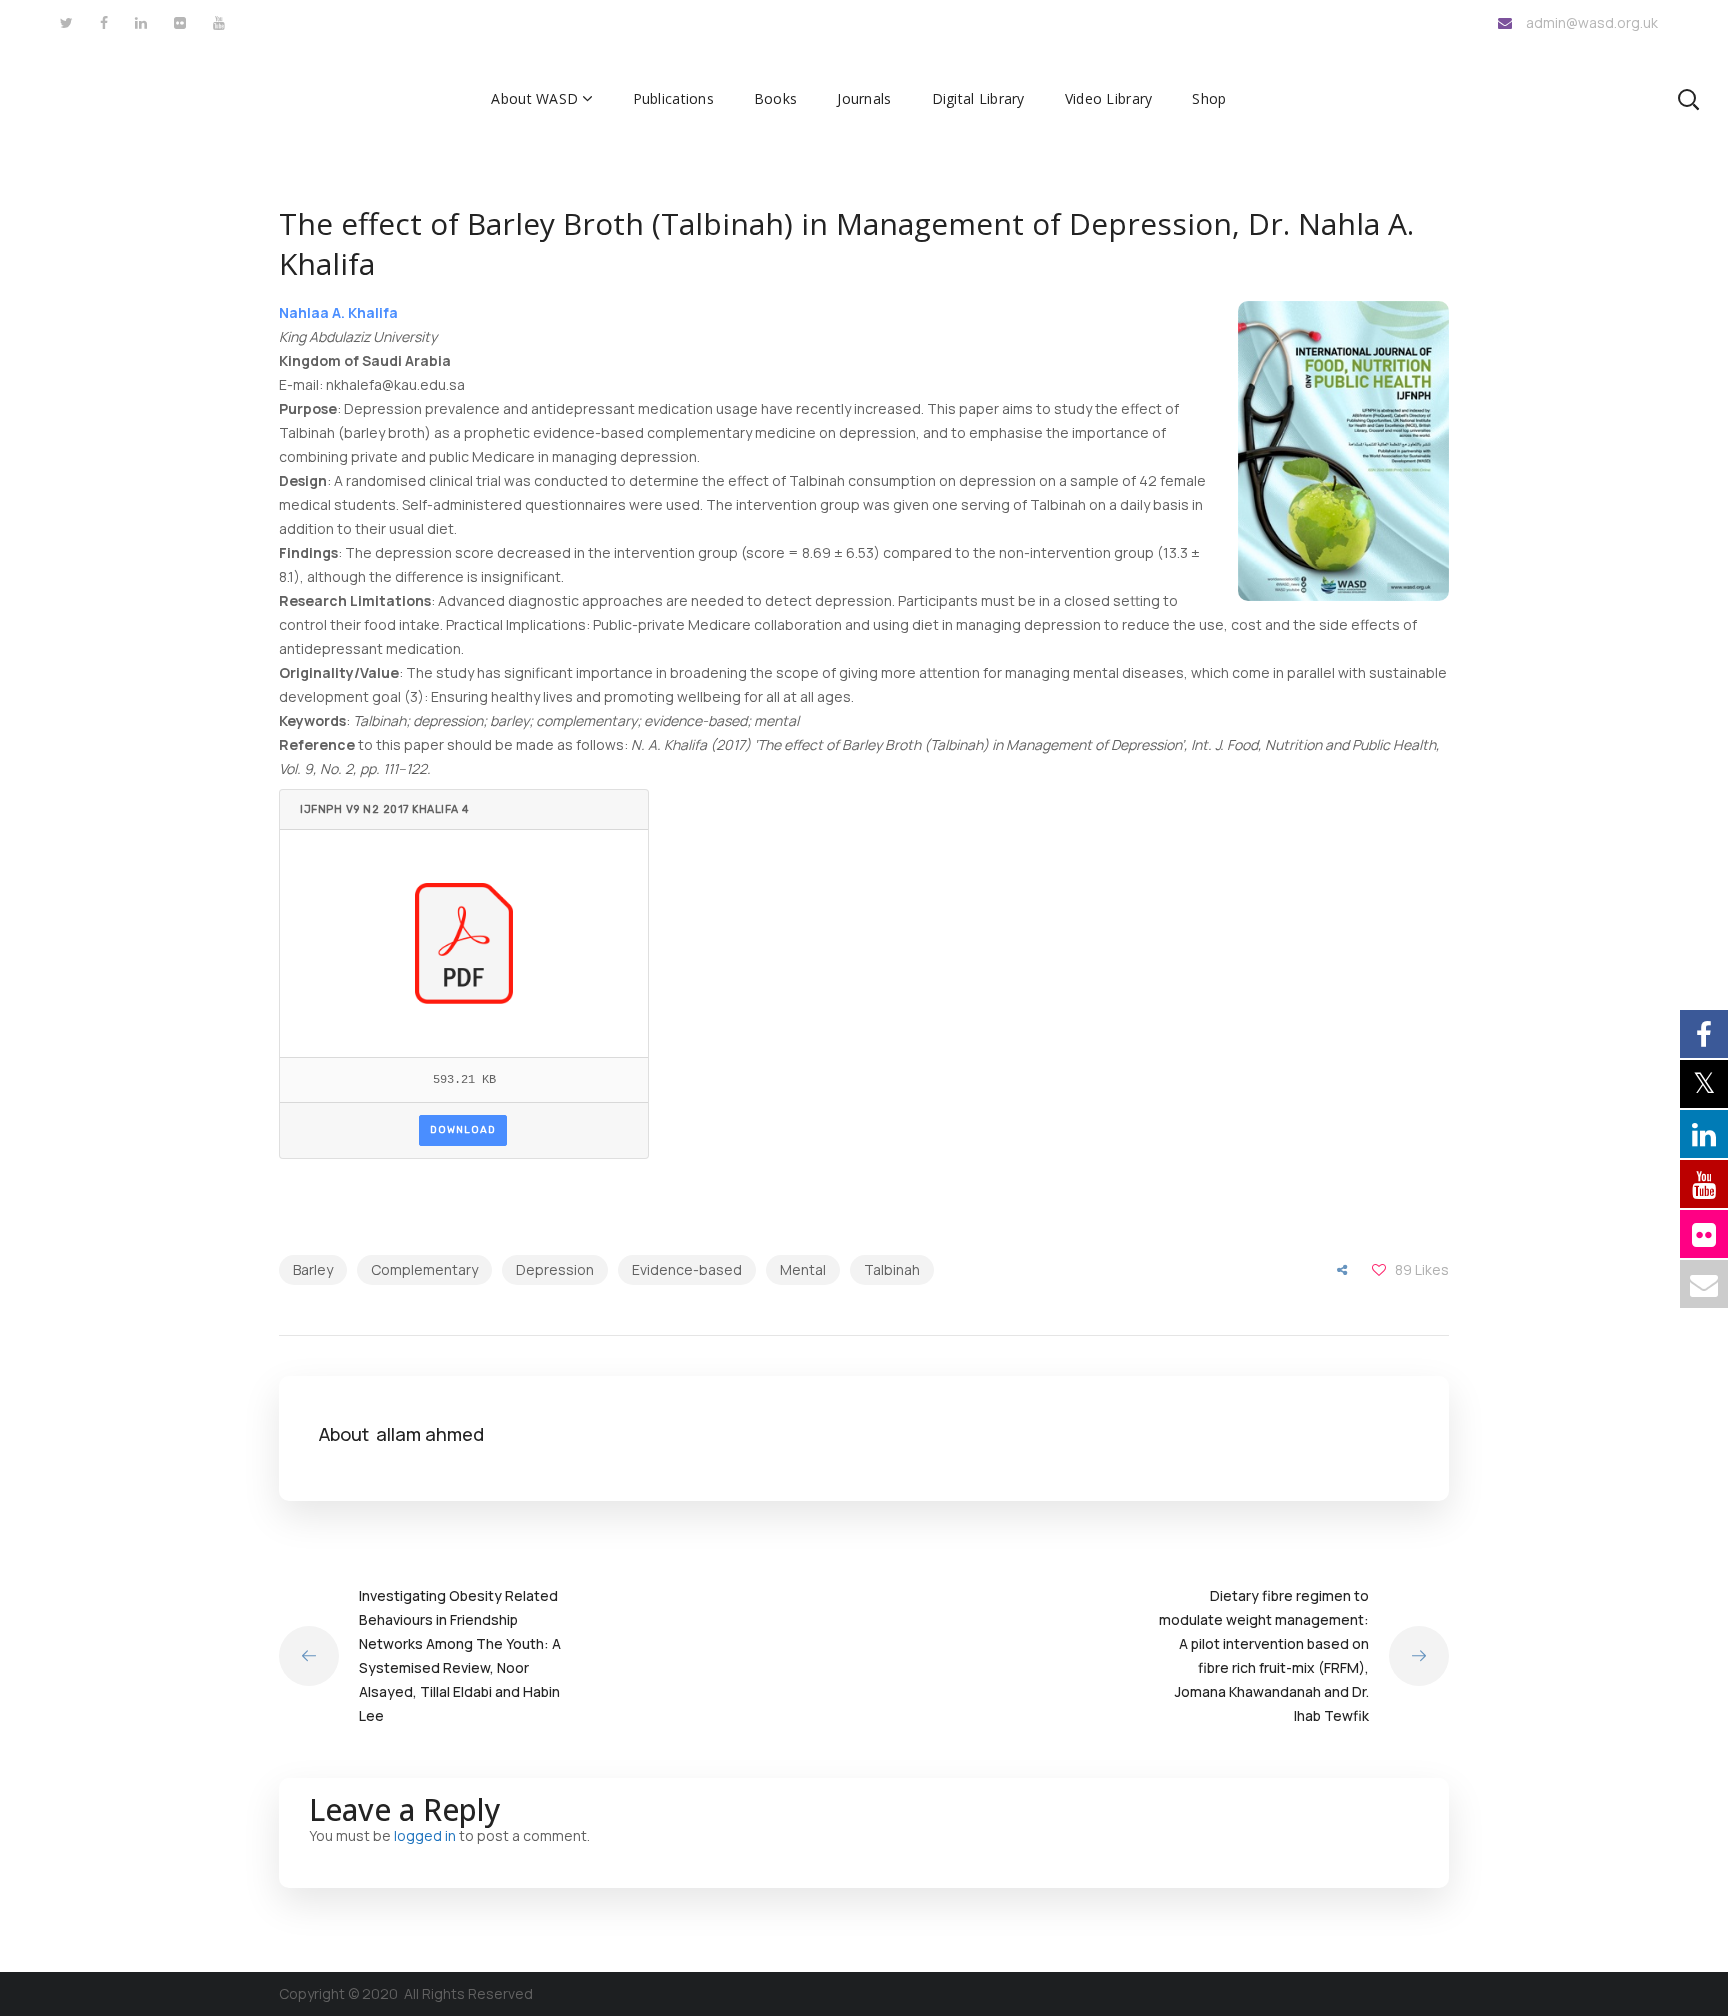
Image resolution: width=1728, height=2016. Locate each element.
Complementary (424, 1269)
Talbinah (892, 1269)
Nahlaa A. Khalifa (338, 312)
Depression (555, 1269)
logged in (425, 1835)
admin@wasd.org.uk (1592, 22)
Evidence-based (687, 1269)
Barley (313, 1269)
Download (463, 1130)
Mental (803, 1269)
